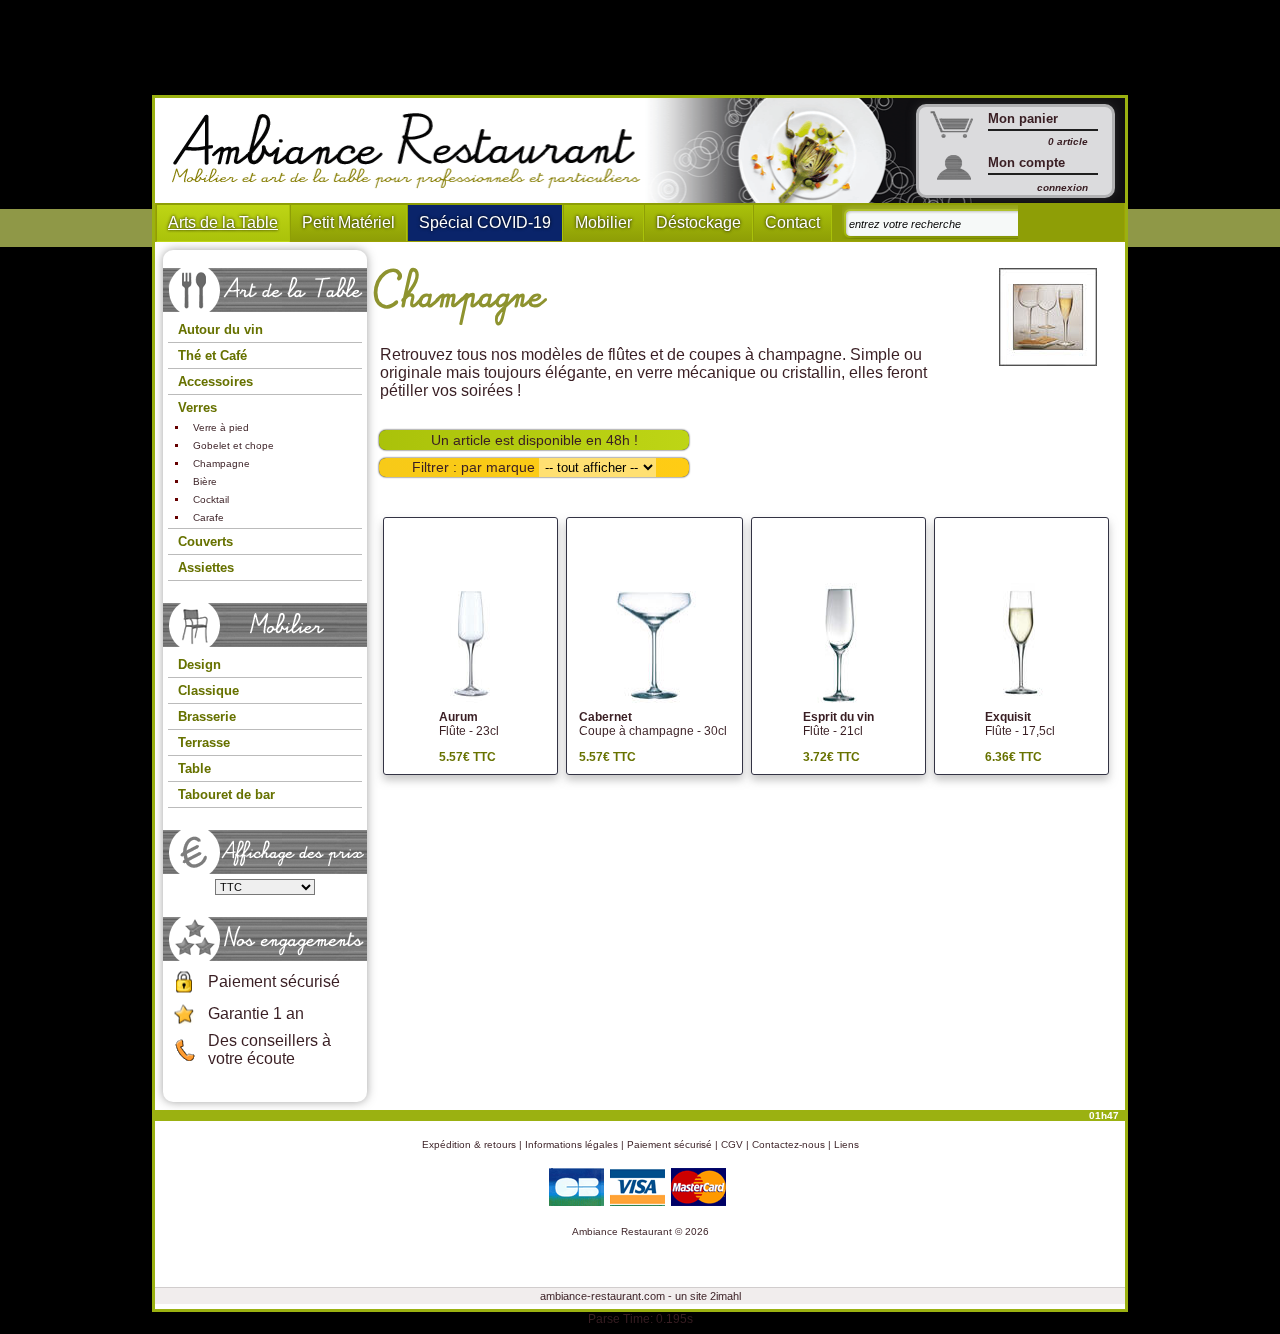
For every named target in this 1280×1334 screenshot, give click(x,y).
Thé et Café (212, 355)
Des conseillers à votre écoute (269, 1049)
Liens (846, 1144)
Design (199, 664)
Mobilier (603, 222)
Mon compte (1026, 162)
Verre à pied (221, 427)
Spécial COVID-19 (485, 222)
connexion (1062, 187)
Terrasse (204, 742)
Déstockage (698, 222)
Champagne (221, 463)
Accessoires (215, 381)
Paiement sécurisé (274, 981)
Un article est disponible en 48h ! (534, 440)
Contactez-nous (788, 1144)
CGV (732, 1144)
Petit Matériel (348, 222)
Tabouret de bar (226, 794)
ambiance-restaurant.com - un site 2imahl (640, 1296)
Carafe (208, 517)
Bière (205, 481)
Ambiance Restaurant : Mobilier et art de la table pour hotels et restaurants (413, 151)
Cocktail (211, 499)
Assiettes (206, 567)
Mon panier (1023, 118)
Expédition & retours (469, 1144)
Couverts (205, 541)
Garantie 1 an (256, 1013)
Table (194, 768)
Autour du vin (220, 329)
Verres (197, 407)
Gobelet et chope (233, 445)
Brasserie (207, 716)
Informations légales (571, 1144)
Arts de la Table (223, 222)
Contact (792, 222)
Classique (208, 690)
